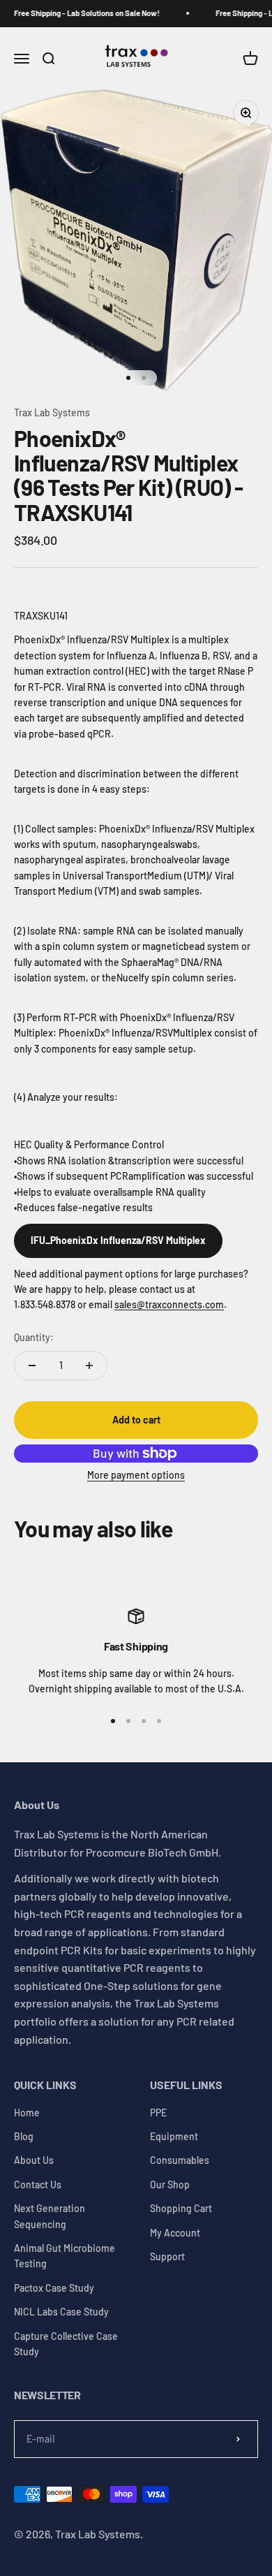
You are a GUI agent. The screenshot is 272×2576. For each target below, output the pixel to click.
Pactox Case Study (54, 2288)
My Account (175, 2233)
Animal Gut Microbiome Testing (65, 2256)
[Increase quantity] (89, 1366)
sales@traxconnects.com (169, 1304)
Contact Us (38, 2185)
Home (27, 2113)
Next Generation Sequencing (50, 2216)
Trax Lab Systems (52, 412)
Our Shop (170, 2185)
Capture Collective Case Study (66, 2344)
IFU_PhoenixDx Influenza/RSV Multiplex (118, 1240)
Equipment (174, 2136)
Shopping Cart (181, 2208)
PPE (158, 2113)
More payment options (136, 1475)
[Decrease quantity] (32, 1366)
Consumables (180, 2160)
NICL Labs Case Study (61, 2312)
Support (167, 2256)
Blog (24, 2136)
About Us (34, 2160)
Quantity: (34, 1337)
